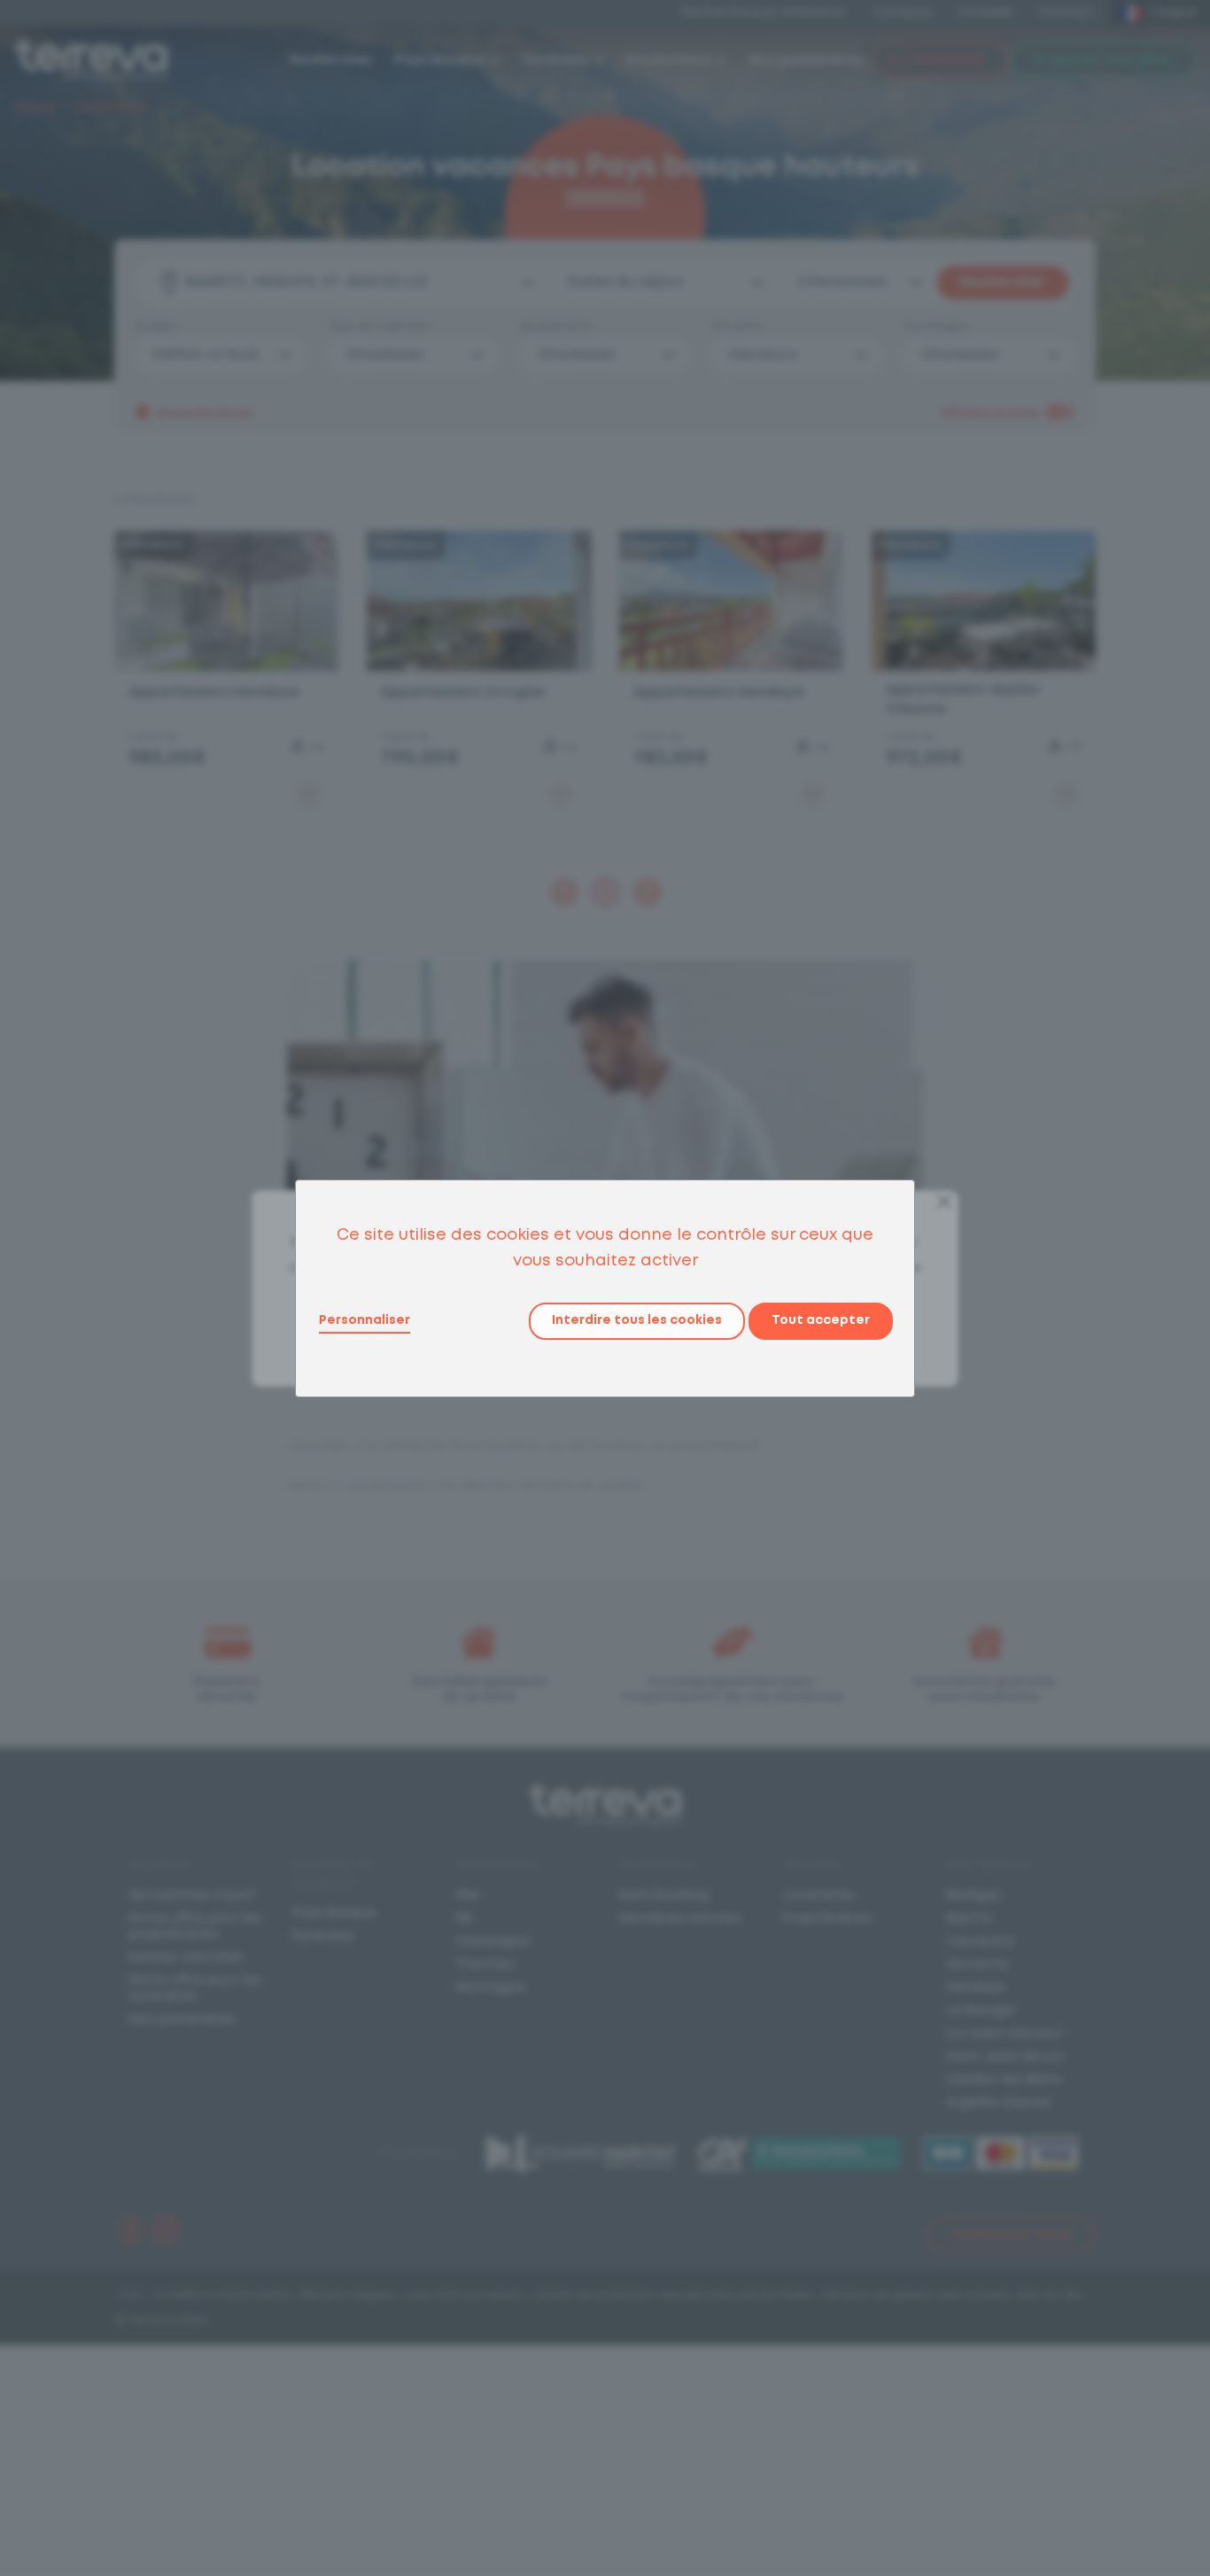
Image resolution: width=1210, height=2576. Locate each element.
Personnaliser (365, 1320)
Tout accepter (821, 1320)
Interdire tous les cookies (637, 1320)
